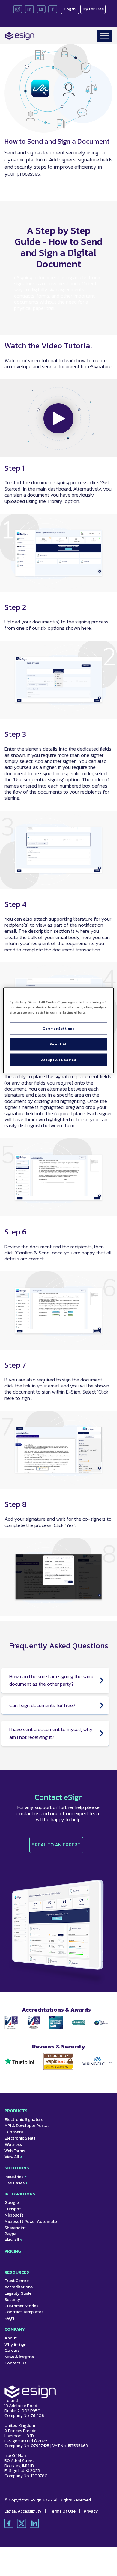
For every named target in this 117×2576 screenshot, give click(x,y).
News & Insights (19, 2357)
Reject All (59, 1044)
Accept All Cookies (58, 1060)
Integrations (20, 2194)
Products (16, 2111)
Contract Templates (24, 2312)
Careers (12, 2350)
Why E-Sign (15, 2344)
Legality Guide (18, 2293)
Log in (70, 9)
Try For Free (93, 9)
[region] (59, 1031)
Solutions (17, 2168)
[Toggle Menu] (104, 36)
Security (12, 2300)
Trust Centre (17, 2281)
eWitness (13, 2145)
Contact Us (15, 2363)
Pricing (13, 2251)
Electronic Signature (24, 2120)
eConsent (14, 2132)
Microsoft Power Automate (31, 2221)
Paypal (11, 2234)
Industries (16, 2177)
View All (13, 2157)
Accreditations (19, 2287)
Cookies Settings (58, 1028)
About (11, 2338)
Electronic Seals (20, 2138)
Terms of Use (63, 2511)
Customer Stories (21, 2306)
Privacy (91, 2511)
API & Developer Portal (27, 2126)
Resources (17, 2272)
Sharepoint (15, 2228)
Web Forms (15, 2151)
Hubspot (13, 2209)
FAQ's (10, 2318)
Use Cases (16, 2183)
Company (15, 2329)
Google (12, 2203)
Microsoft (14, 2215)
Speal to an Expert (56, 1845)
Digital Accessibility (23, 2511)
